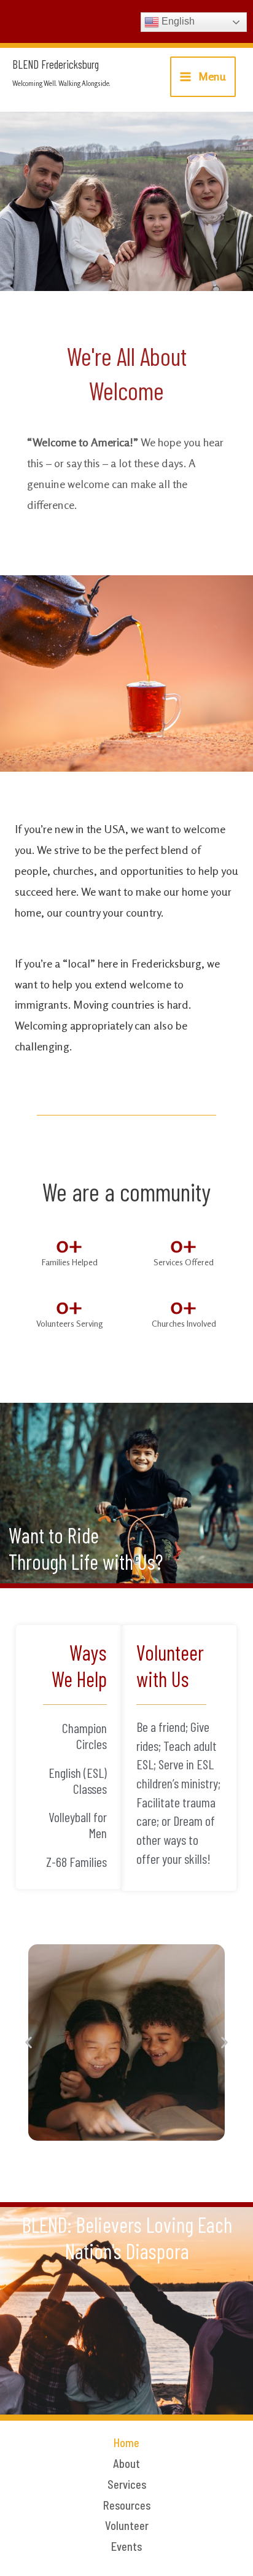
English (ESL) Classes (78, 1780)
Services (127, 2485)
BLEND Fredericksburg (56, 64)
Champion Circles (84, 1736)
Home (126, 2443)
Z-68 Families (76, 1861)
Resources (127, 2505)
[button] (29, 2043)
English (177, 21)
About (126, 2464)
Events (126, 2547)
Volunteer (127, 2526)
